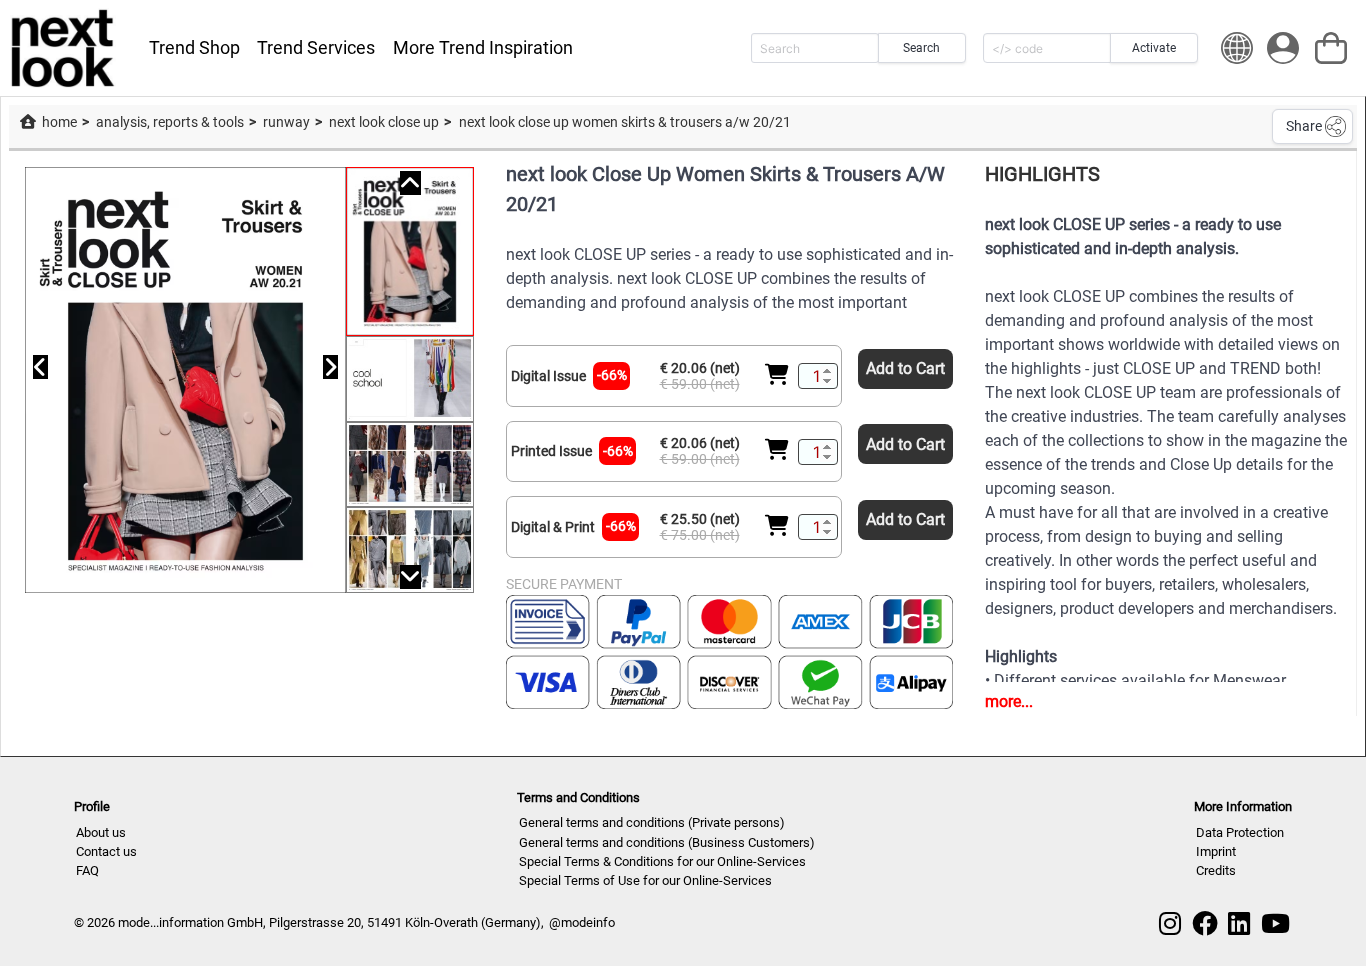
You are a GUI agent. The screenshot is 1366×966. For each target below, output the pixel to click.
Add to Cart (905, 368)
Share (1304, 126)
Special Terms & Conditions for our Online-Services (662, 861)
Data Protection (1240, 832)
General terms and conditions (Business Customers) (667, 842)
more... (1009, 701)
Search (921, 48)
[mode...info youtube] (1275, 924)
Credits (1216, 870)
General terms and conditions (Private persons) (652, 822)
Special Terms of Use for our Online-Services (645, 880)
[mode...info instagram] (1170, 924)
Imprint (1216, 851)
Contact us (106, 851)
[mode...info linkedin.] (1239, 924)
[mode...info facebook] (1205, 924)
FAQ (87, 870)
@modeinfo (582, 922)
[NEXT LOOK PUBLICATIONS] (63, 48)
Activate (1154, 48)
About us (101, 832)
